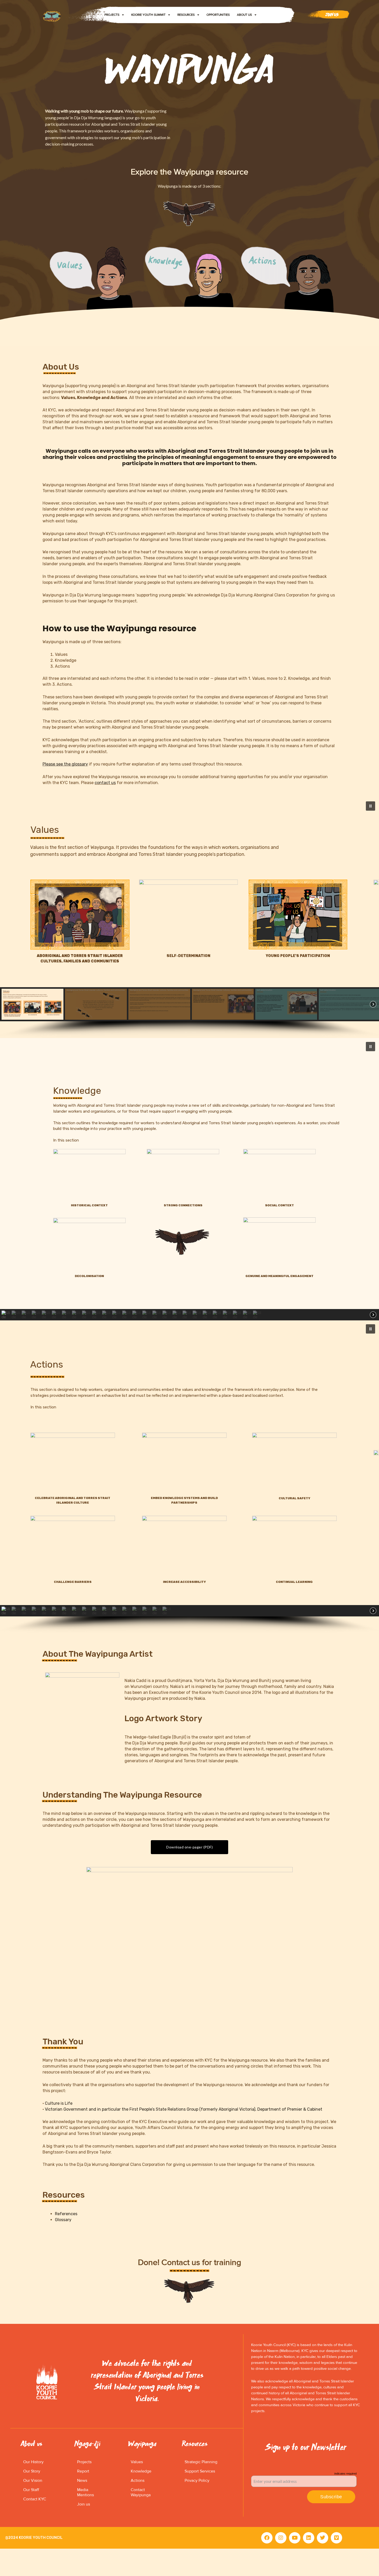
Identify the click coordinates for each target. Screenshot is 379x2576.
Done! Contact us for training (190, 2263)
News (82, 2481)
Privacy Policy (197, 2481)
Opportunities (218, 15)
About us (244, 15)
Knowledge (141, 2471)
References (66, 2214)
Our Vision (33, 2481)
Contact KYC (35, 2499)
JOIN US (332, 15)
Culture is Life (59, 2103)
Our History (33, 2462)
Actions (138, 2481)
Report (83, 2471)
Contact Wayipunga (141, 2492)
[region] (190, 918)
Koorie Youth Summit (148, 15)
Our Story (32, 2471)
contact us (105, 783)
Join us (84, 2504)
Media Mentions (85, 2492)
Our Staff (31, 2490)
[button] (370, 806)
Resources (186, 15)
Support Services (200, 2471)
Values (137, 2462)
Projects (112, 15)
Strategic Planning (201, 2462)
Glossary (63, 2220)
